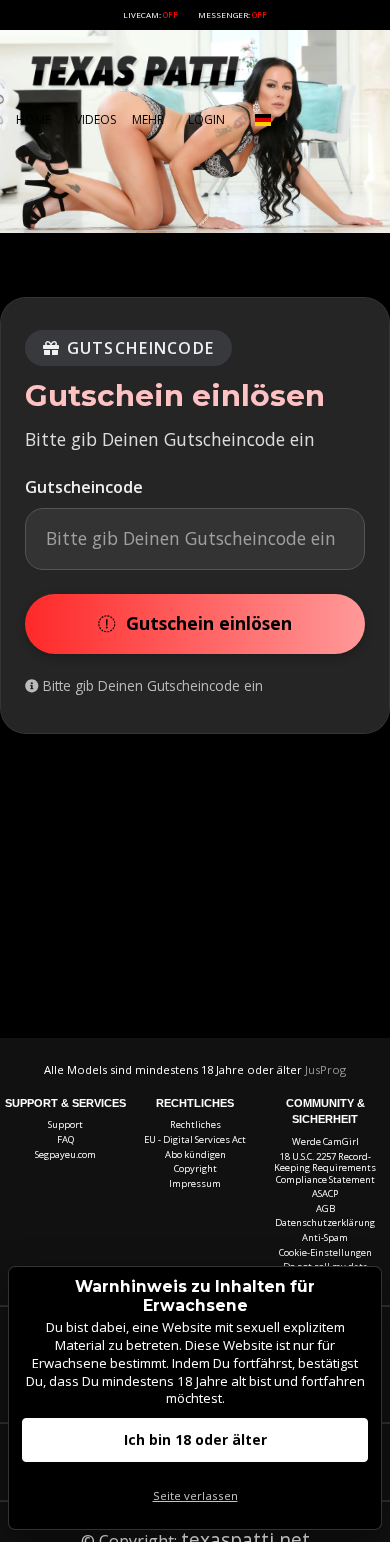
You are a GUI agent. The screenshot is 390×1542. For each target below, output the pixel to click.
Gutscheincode (84, 487)
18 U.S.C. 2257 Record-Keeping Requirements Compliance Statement (325, 1168)
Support (65, 1124)
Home (33, 119)
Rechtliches (195, 1124)
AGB (325, 1208)
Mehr (148, 119)
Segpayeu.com (65, 1154)
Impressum (195, 1183)
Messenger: (232, 14)
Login (206, 119)
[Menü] (360, 120)
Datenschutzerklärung (325, 1222)
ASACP (325, 1193)
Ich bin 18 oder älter (195, 1439)
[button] (263, 120)
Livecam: (150, 14)
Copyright (195, 1168)
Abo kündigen (195, 1154)
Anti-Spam (325, 1237)
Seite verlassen (195, 1495)
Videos (95, 119)
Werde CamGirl (325, 1141)
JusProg (325, 1069)
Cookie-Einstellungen (325, 1252)
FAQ (65, 1139)
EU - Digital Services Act (195, 1139)
